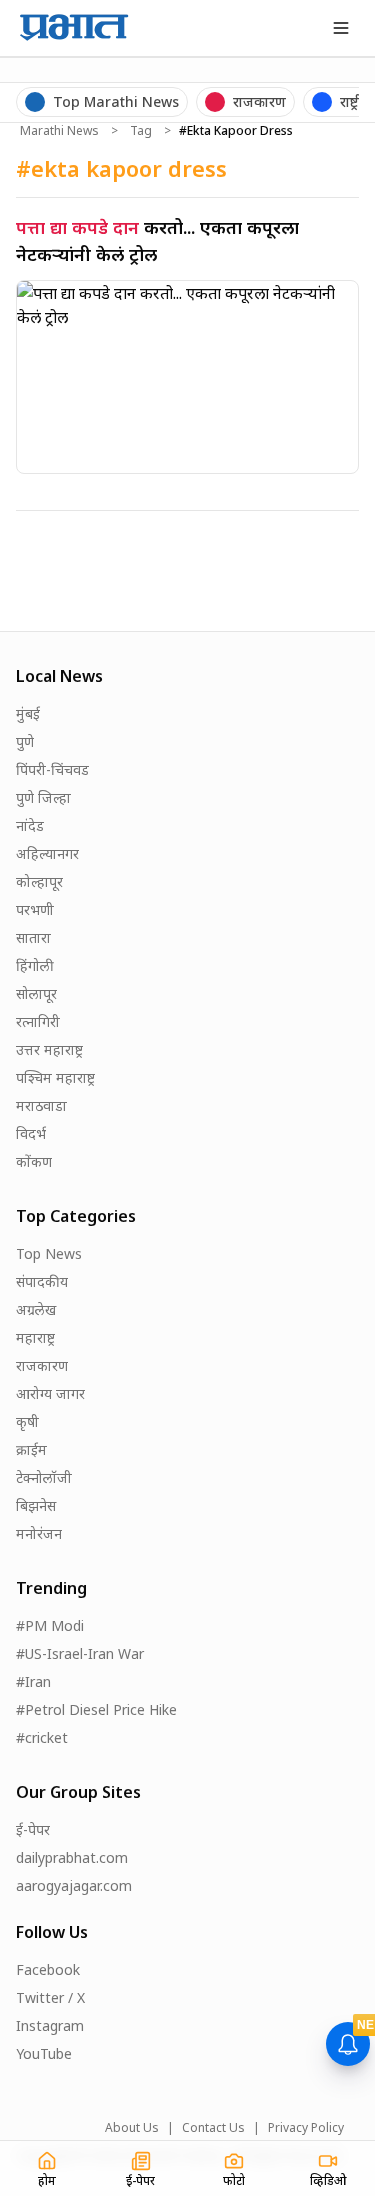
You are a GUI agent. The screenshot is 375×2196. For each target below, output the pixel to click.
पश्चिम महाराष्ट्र (55, 1077)
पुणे (25, 741)
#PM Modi (50, 1625)
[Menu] (341, 28)
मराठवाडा (41, 1105)
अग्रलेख (36, 1309)
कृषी (27, 1421)
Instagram (50, 2025)
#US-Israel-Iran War (80, 1653)
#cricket (42, 1737)
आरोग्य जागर (50, 1393)
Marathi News (59, 131)
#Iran (33, 1681)
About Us (132, 2128)
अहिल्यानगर (47, 853)
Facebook (48, 1969)
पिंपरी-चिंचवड (52, 769)
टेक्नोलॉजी (44, 1477)
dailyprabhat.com (72, 1857)
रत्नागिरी (38, 1021)
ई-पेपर (33, 1829)
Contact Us (213, 2128)
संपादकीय (42, 1281)
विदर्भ (31, 1133)
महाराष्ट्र (35, 1337)
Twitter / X (50, 1997)
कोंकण (34, 1161)
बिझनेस (36, 1505)
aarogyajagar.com (74, 1885)
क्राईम (31, 1449)
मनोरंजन (39, 1533)
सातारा (33, 937)
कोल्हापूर (39, 881)
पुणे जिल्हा (43, 797)
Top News (49, 1253)
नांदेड (30, 825)
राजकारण (42, 1365)
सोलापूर (36, 993)
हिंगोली (35, 965)
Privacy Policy (306, 2128)
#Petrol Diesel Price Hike (96, 1709)
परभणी (35, 909)
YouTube (44, 2053)
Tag (141, 131)
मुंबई (28, 713)
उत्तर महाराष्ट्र (49, 1049)
